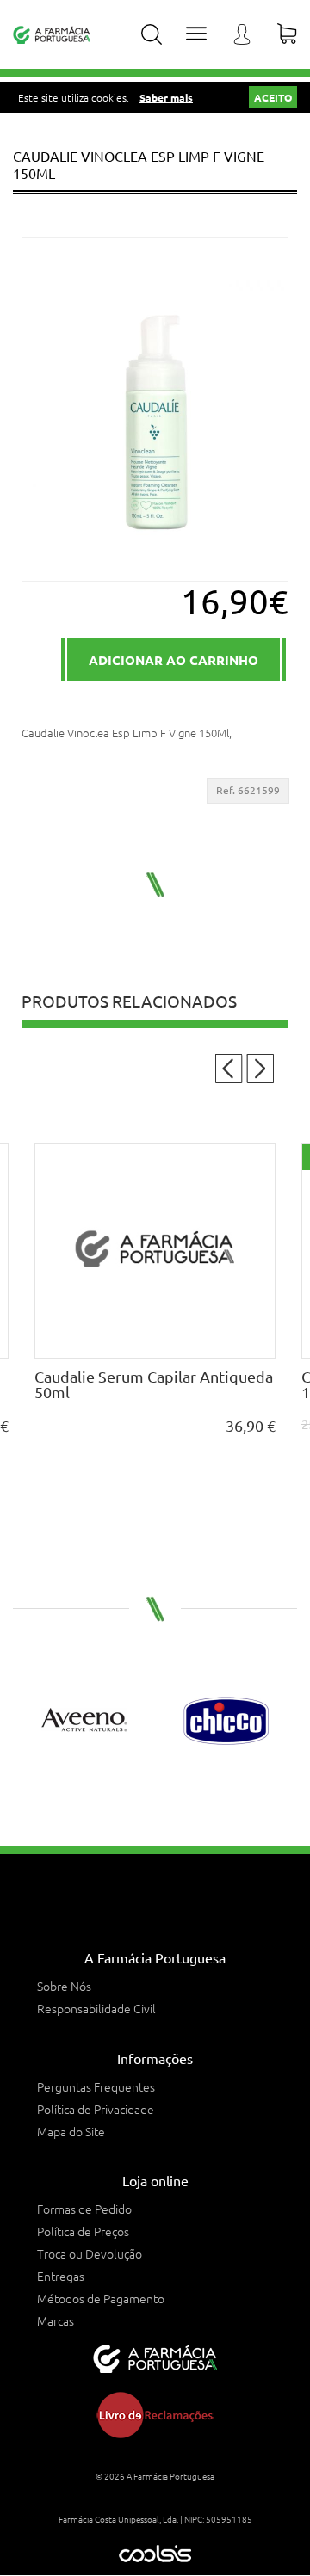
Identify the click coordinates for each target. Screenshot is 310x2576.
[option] (84, 1721)
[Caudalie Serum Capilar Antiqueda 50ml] (133, 1251)
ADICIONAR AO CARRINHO (174, 660)
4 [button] (183, 1790)
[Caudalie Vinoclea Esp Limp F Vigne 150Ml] (155, 410)
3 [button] (164, 1790)
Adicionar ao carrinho (133, 1344)
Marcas (56, 2320)
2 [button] (146, 1790)
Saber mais (166, 97)
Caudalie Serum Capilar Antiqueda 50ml (131, 1384)
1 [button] (127, 1790)
